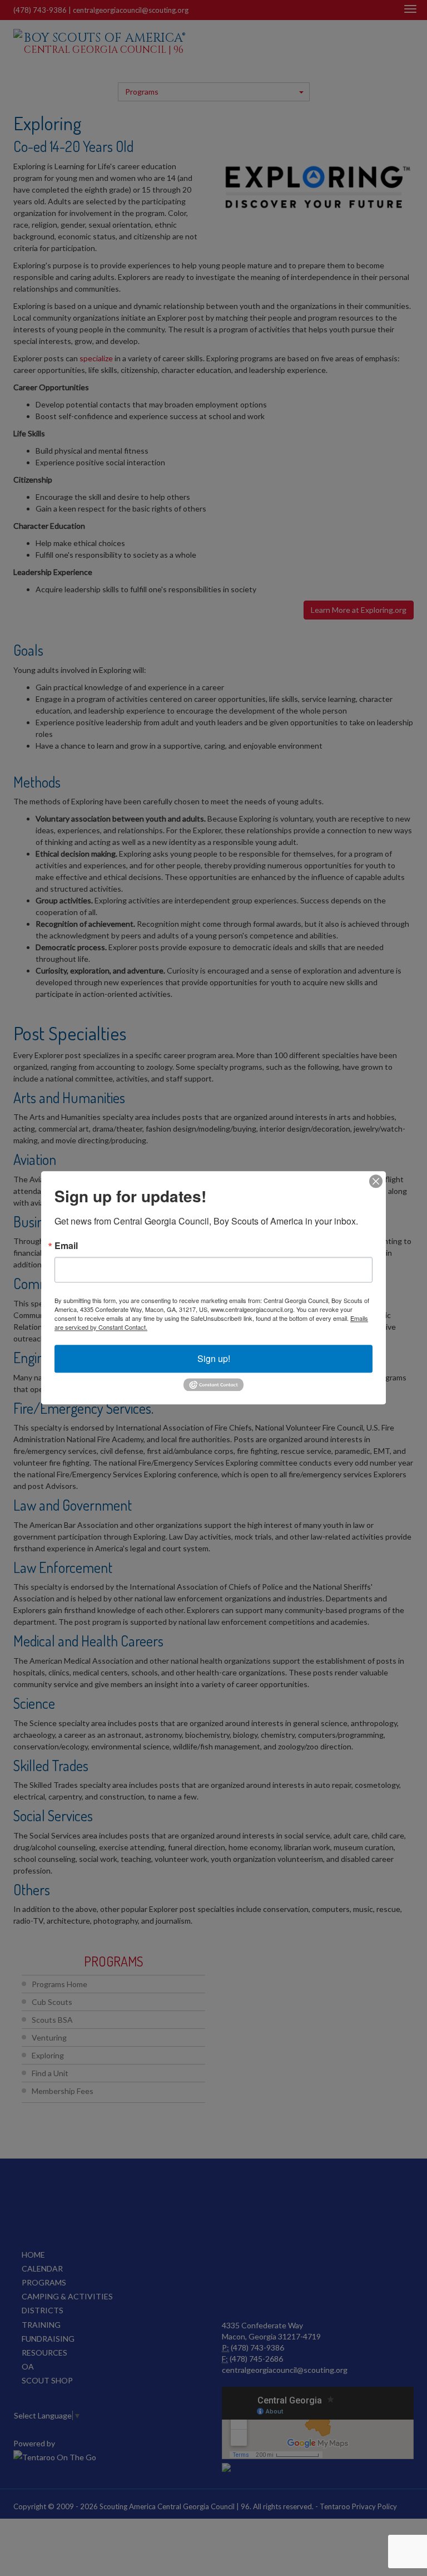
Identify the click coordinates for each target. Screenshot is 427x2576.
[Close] (376, 1181)
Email (66, 1246)
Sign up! (214, 1358)
